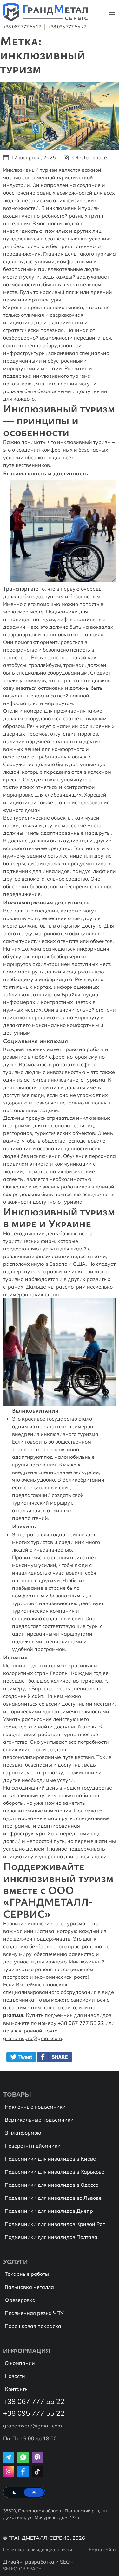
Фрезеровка (20, 2300)
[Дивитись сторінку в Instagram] (9, 2472)
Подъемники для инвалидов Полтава (51, 2237)
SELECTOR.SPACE (22, 2569)
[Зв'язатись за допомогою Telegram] (9, 2457)
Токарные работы (27, 2274)
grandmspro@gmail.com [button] (33, 2038)
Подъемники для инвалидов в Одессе (52, 2185)
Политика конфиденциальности (38, 2550)
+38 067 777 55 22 (22, 27)
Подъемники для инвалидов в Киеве (50, 2159)
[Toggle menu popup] (113, 15)
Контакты (17, 2389)
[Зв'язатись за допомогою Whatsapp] (23, 2457)
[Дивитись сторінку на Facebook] (23, 2472)
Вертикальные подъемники (39, 2120)
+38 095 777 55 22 (67, 27)
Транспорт (16, 589)
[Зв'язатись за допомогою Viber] (37, 2457)
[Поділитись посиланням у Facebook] (56, 2060)
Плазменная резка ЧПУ (34, 2313)
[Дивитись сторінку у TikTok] (37, 2472)
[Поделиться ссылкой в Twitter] (21, 2060)
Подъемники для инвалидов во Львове (53, 2198)
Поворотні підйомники (33, 2146)
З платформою (23, 2133)
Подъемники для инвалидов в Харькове (55, 2172)
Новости (15, 2376)
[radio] (14, 2492)
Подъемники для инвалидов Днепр (49, 2211)
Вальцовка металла (29, 2287)
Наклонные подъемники (35, 2107)
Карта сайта (102, 2550)
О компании (20, 2363)
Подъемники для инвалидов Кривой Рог (55, 2224)
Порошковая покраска (33, 2326)
